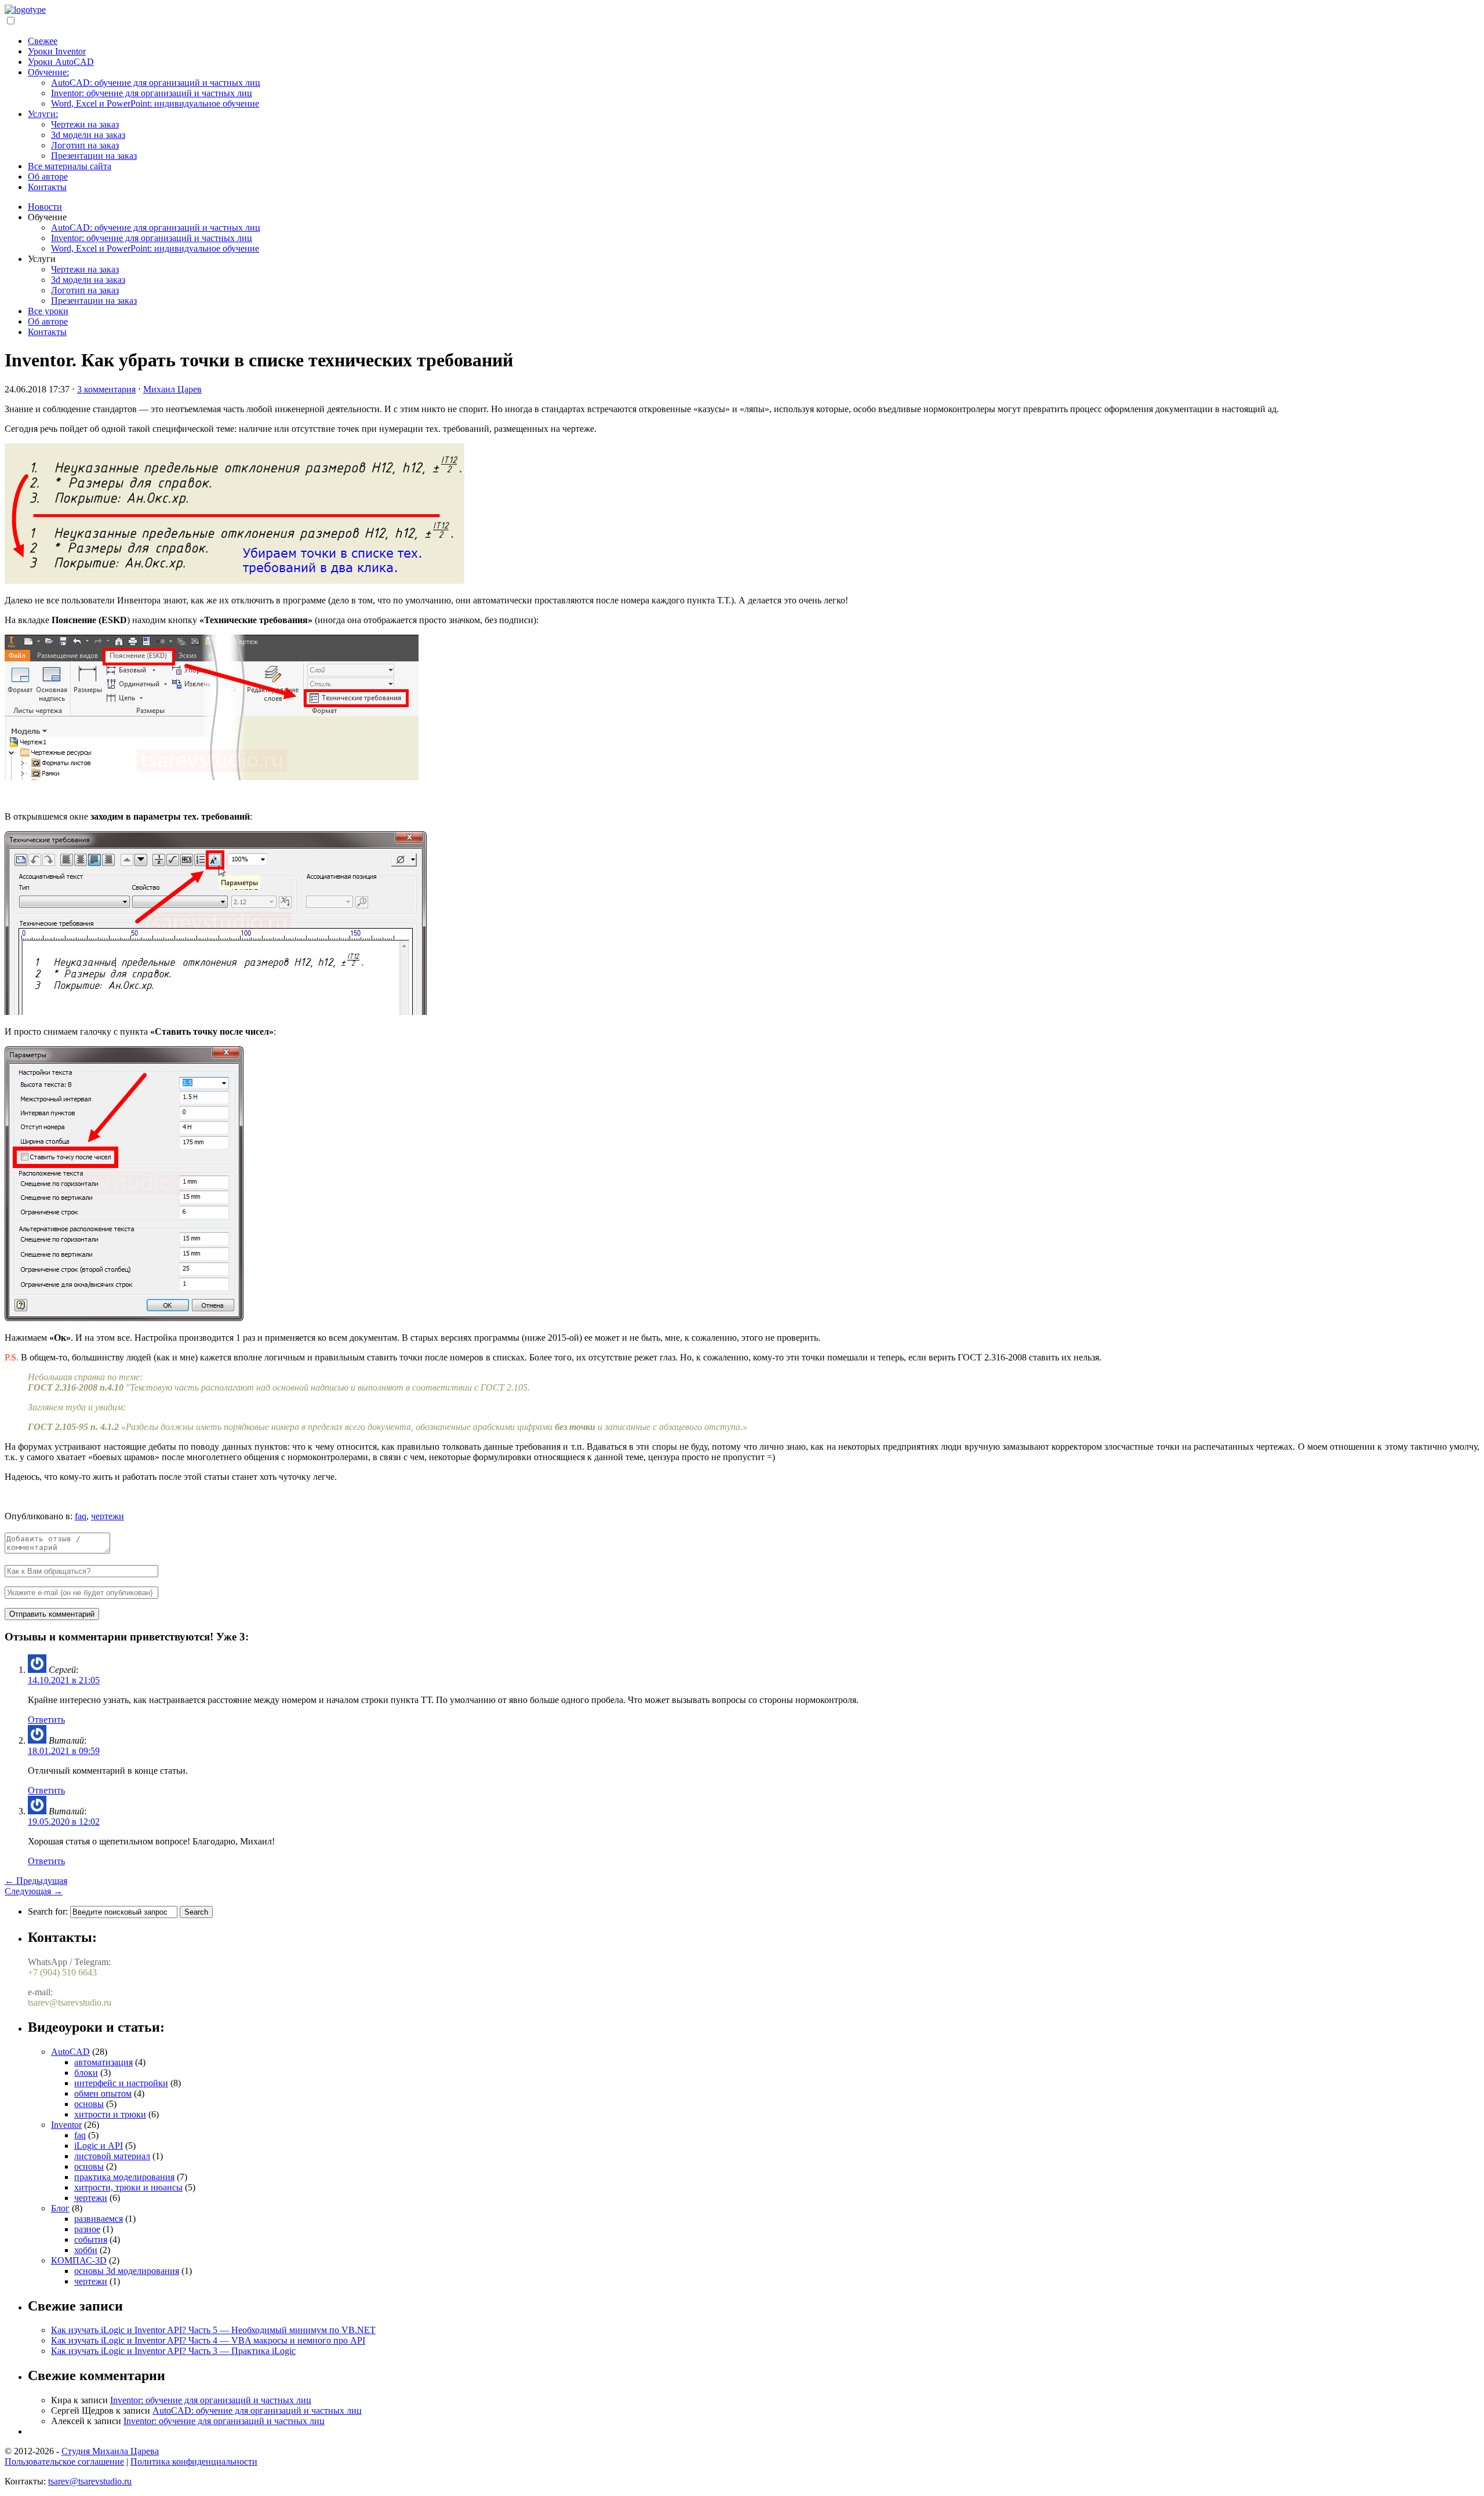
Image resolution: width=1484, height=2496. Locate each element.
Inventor (66, 2125)
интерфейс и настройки (121, 2083)
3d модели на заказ (88, 135)
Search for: (48, 1911)
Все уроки (48, 311)
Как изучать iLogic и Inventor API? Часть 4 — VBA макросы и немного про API (208, 2340)
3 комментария (106, 389)
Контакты (47, 187)
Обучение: (48, 72)
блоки (86, 2073)
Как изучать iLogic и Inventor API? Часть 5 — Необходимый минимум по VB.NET (213, 2330)
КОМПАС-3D (79, 2260)
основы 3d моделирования (127, 2271)
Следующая (34, 1891)
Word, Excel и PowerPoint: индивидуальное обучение (155, 103)
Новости (45, 207)
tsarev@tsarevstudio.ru (90, 2481)
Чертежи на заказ (85, 124)
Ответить (46, 1720)
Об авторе (48, 177)
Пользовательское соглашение (64, 2462)
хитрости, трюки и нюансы (128, 2187)
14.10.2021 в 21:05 (64, 1680)
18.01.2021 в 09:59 (64, 1751)
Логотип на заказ (85, 145)
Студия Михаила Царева (110, 2451)
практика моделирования (124, 2177)
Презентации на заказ (94, 156)
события (91, 2240)
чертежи (108, 1516)
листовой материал (112, 2156)
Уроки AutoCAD (61, 62)
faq (81, 1516)
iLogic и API (99, 2146)
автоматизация (103, 2062)
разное (87, 2229)
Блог (60, 2208)
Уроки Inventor (57, 51)
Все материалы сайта (70, 166)
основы (89, 2104)
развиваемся (99, 2219)
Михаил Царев (172, 389)
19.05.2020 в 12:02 (64, 1822)
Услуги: (43, 114)
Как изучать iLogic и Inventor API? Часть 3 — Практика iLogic (173, 2351)
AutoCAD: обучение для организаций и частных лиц (156, 83)
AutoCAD (70, 2052)
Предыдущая (36, 1881)
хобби (86, 2250)
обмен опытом (103, 2093)
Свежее (43, 41)
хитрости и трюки (110, 2114)
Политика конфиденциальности (194, 2462)
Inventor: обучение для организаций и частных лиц (152, 93)
